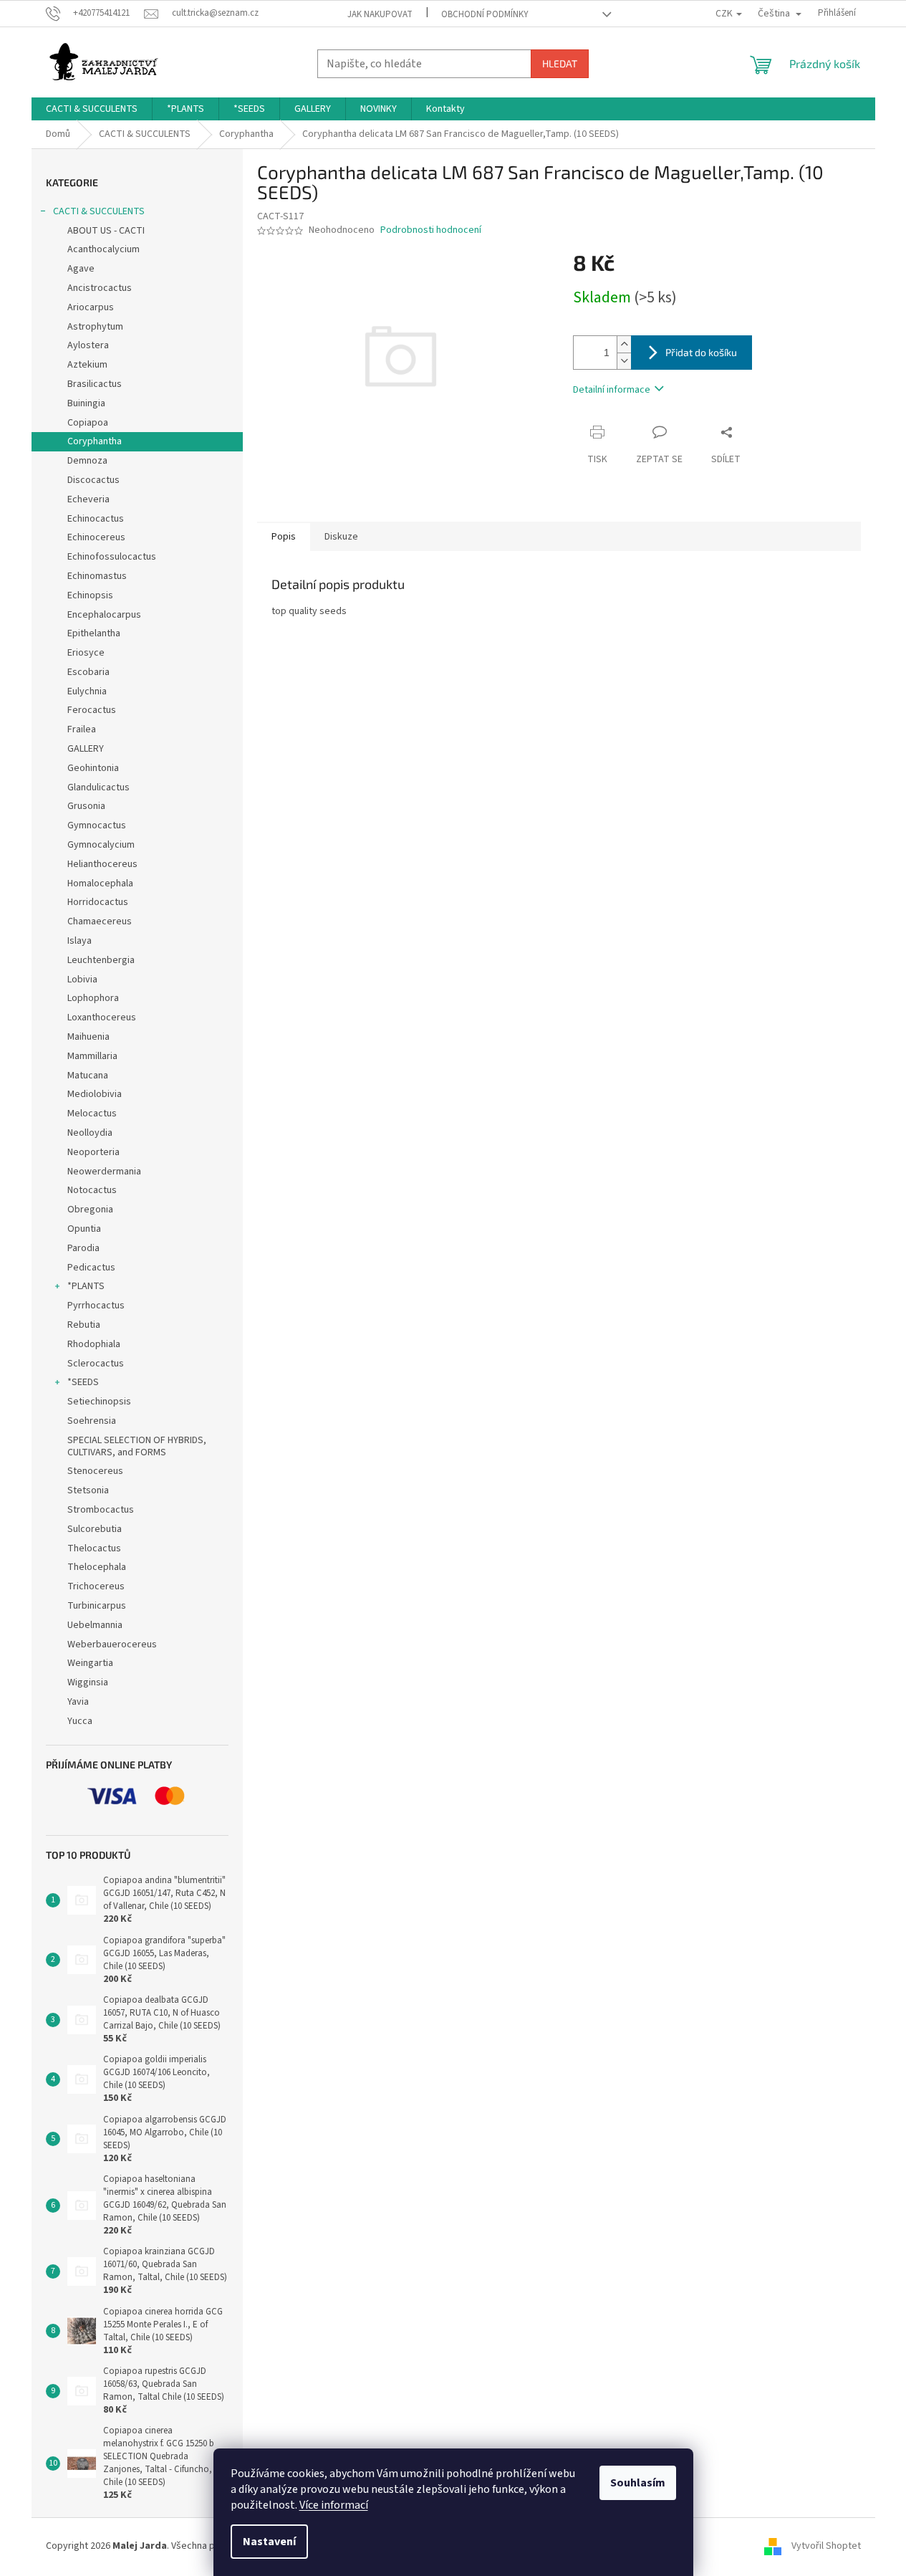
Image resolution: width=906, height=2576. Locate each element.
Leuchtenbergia (101, 960)
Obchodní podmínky (485, 14)
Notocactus (92, 1190)
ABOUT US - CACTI (106, 231)
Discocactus (93, 480)
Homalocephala (100, 884)
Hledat (560, 63)
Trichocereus (96, 1586)
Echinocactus (96, 519)
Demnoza (87, 461)
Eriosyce (86, 653)
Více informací (334, 2505)
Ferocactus (92, 710)
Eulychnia (87, 691)
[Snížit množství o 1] (624, 361)
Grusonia (86, 806)
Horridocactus (98, 902)
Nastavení (269, 2542)
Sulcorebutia (95, 1529)
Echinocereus (96, 537)
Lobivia (82, 980)
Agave (81, 269)
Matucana (88, 1076)
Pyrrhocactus (96, 1306)
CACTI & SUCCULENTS (99, 211)
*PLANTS (86, 1286)
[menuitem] (92, 109)
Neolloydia (90, 1133)
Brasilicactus (95, 384)
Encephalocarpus (104, 615)
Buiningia (86, 403)
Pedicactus (91, 1268)
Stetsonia (88, 1490)
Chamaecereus (100, 921)
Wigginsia (88, 1682)
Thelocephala (97, 1567)
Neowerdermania (104, 1172)
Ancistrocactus (100, 288)
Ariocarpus (91, 307)
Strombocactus (101, 1510)
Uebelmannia (95, 1625)
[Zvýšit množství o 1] (624, 344)
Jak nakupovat (380, 14)
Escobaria (88, 672)
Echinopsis (90, 595)
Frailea (82, 729)
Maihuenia (88, 1037)
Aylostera (88, 345)
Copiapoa (88, 423)
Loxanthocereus (102, 1018)
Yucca (80, 1721)
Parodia (83, 1248)
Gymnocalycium (101, 845)
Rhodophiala (94, 1344)
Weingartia (90, 1663)
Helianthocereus (102, 864)
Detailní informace (612, 390)
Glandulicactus (98, 787)
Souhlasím (638, 2483)
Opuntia (84, 1229)
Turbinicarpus (97, 1606)
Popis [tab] (284, 537)
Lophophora (93, 998)
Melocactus (92, 1114)
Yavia (78, 1702)
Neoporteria (93, 1152)
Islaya (79, 941)
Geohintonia (93, 768)
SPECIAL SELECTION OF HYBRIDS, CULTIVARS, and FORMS (137, 1446)
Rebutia (84, 1325)
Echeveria (88, 499)
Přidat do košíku (701, 352)
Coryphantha (95, 441)
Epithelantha (94, 633)
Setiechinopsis (99, 1402)
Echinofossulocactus (112, 557)
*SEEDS (83, 1382)
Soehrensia (92, 1421)
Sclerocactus (96, 1364)
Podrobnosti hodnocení (431, 230)
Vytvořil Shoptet (826, 2546)
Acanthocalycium (103, 249)
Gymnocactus (97, 825)
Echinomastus (97, 576)
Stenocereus (95, 1471)
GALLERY (86, 749)
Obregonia (90, 1210)
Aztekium (87, 365)
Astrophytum (95, 327)
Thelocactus (94, 1548)
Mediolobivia (95, 1094)
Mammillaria (92, 1056)
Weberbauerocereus (112, 1644)
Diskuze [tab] (341, 537)
